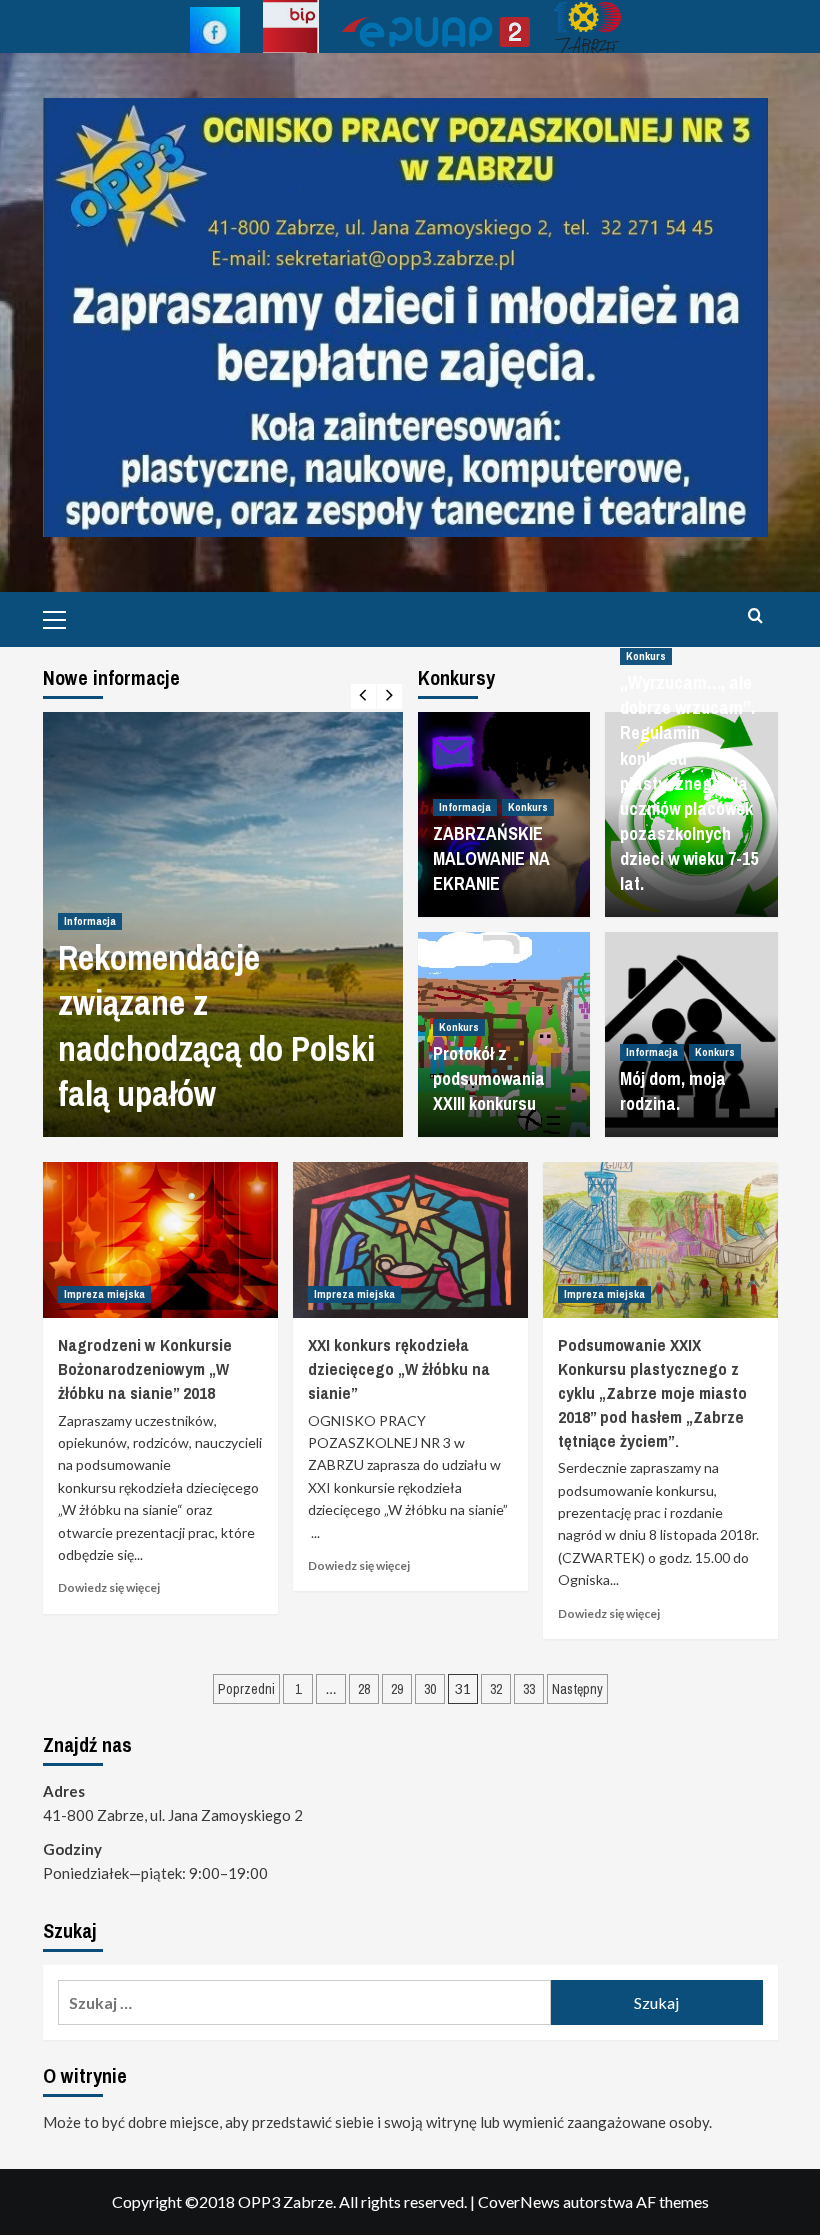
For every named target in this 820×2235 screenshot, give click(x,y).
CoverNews (519, 2201)
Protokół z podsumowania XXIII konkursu (489, 1078)
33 (529, 1689)
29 (397, 1689)
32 (496, 1689)
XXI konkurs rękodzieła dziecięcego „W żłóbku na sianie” (399, 1368)
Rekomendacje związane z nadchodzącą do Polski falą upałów (216, 1026)
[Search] (755, 616)
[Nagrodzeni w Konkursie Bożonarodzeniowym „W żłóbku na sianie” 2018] (160, 1240)
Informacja (90, 921)
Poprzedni (246, 1689)
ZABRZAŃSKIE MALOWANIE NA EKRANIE (491, 858)
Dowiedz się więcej (109, 1587)
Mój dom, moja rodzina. (673, 1091)
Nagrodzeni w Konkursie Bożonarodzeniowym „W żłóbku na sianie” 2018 (145, 1368)
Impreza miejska (104, 1294)
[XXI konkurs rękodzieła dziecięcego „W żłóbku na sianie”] (410, 1240)
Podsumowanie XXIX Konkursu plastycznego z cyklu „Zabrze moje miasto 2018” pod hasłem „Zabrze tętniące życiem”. (652, 1392)
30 (430, 1689)
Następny (577, 1689)
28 (364, 1689)
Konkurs (528, 807)
